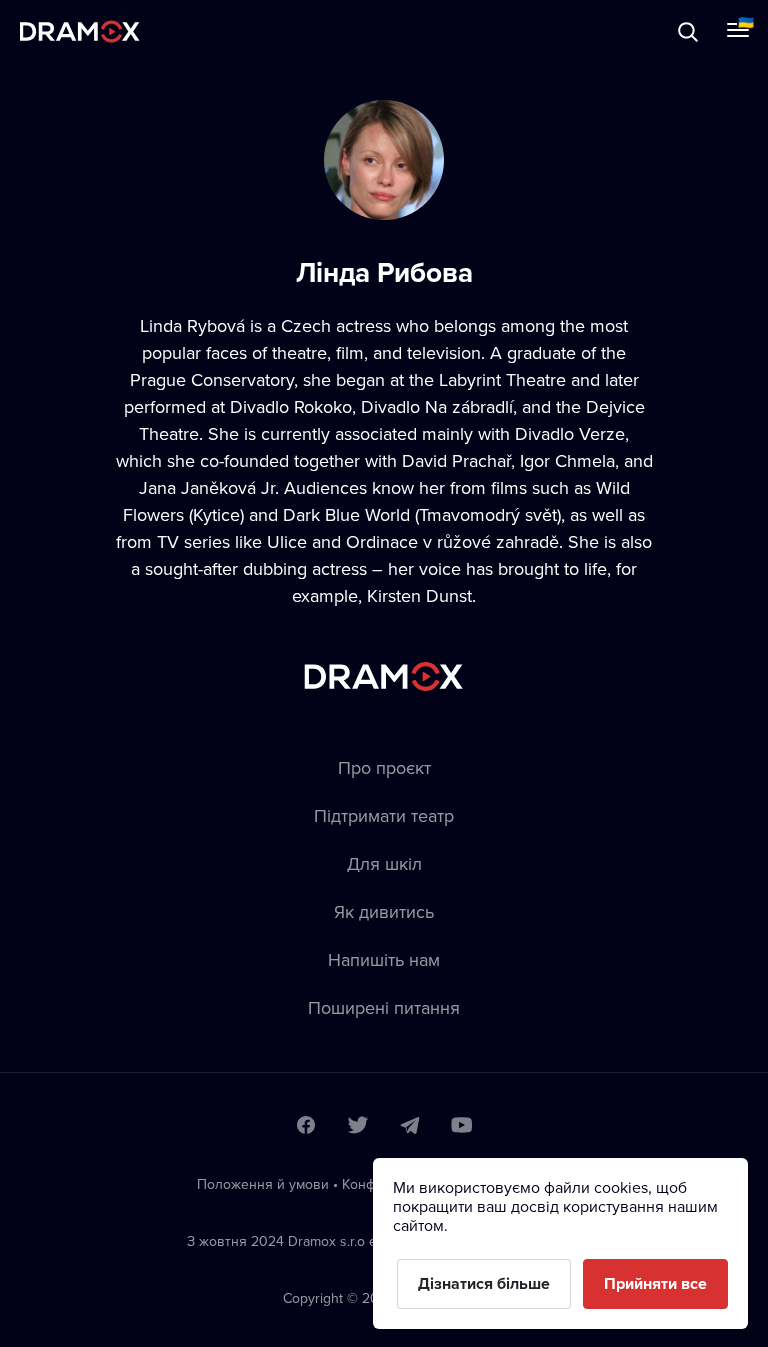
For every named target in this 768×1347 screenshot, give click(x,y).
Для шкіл (384, 863)
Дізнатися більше (484, 1283)
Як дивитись (384, 911)
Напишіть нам (384, 959)
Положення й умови (263, 1184)
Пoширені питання (384, 1007)
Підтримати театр (384, 815)
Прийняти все (655, 1283)
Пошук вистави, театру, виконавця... (217, 31)
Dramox (80, 31)
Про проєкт (384, 767)
